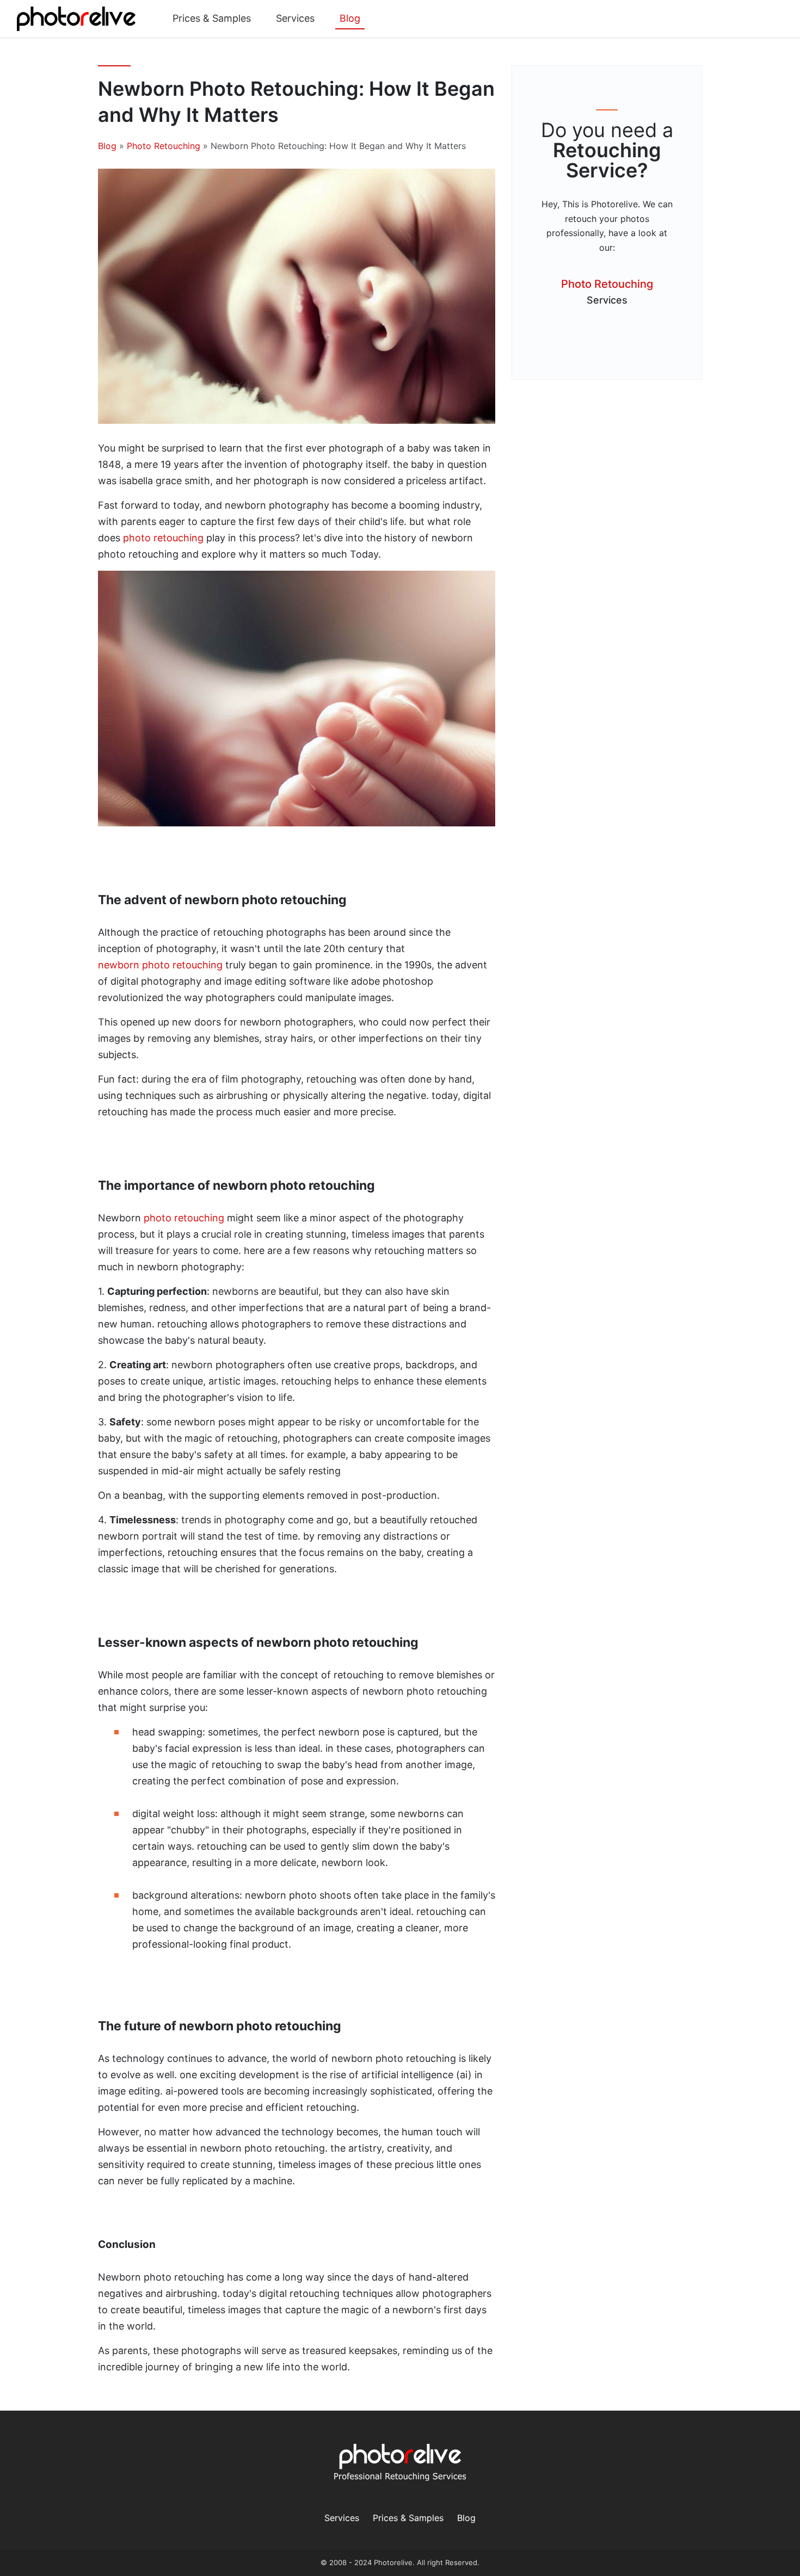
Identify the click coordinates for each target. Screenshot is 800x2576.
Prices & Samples (212, 18)
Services (295, 18)
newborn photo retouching (160, 965)
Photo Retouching (164, 146)
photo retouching (163, 538)
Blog (350, 18)
